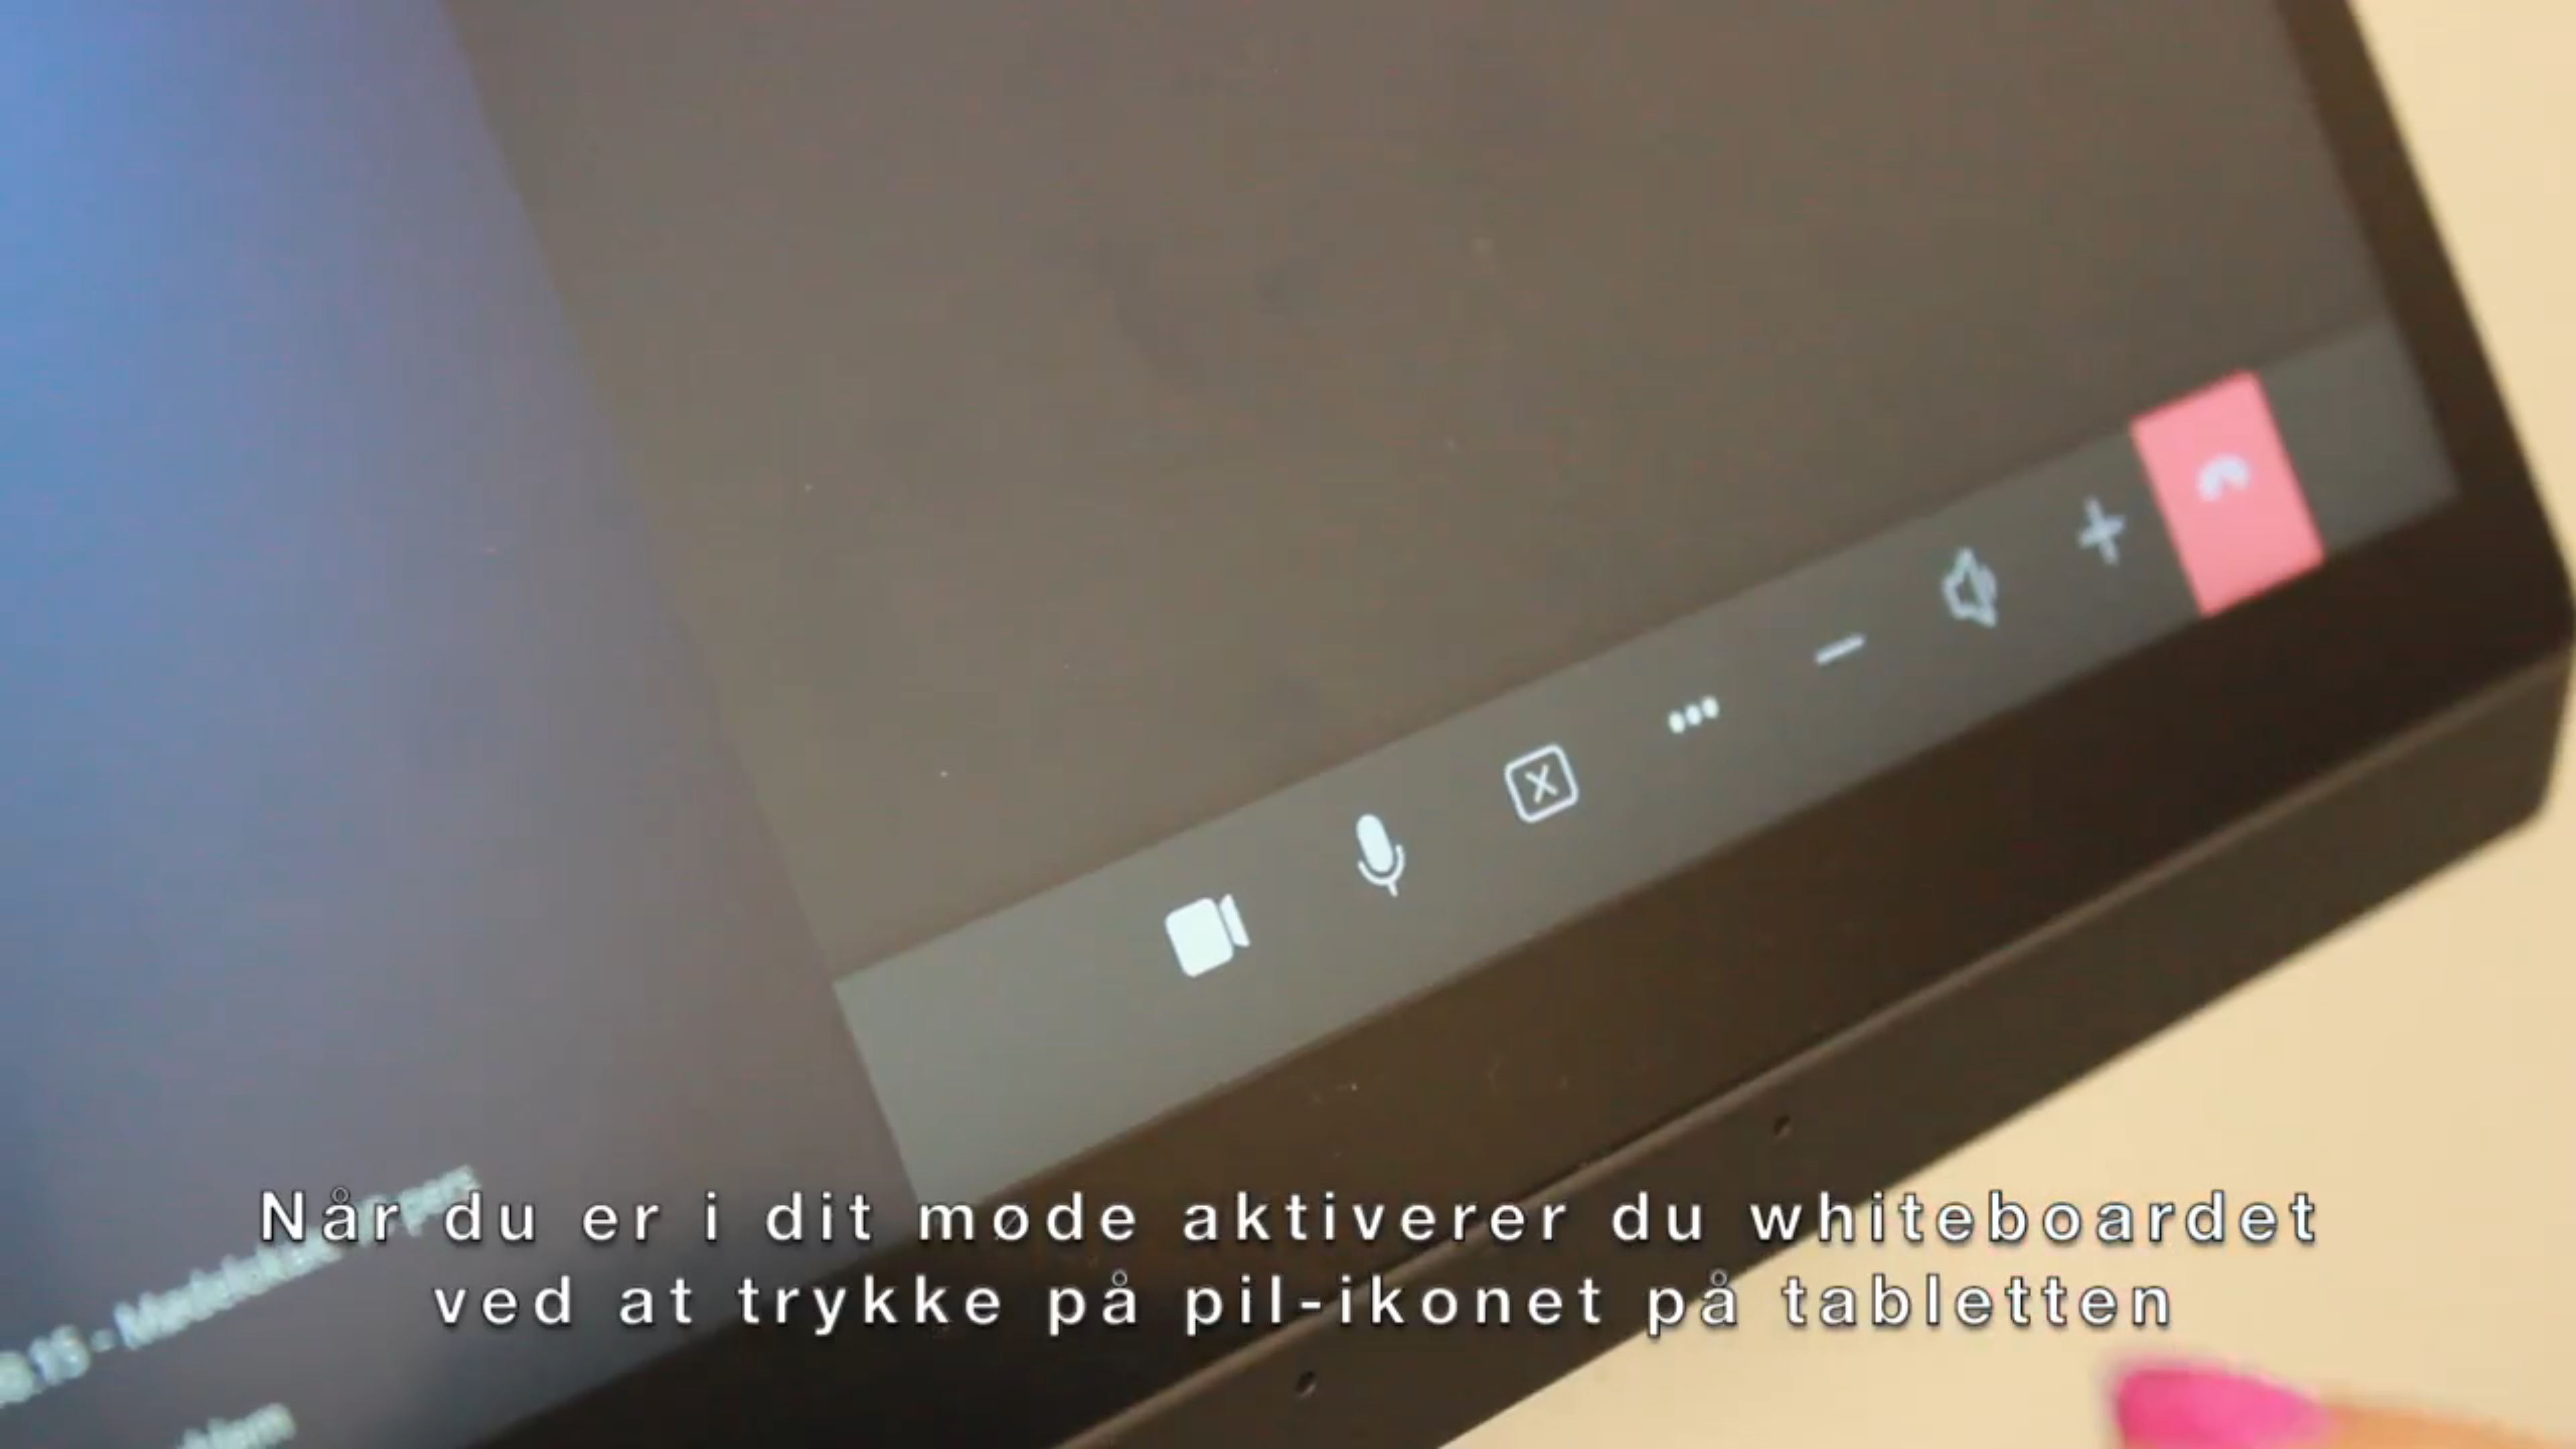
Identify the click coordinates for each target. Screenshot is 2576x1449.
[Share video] (2560, 16)
